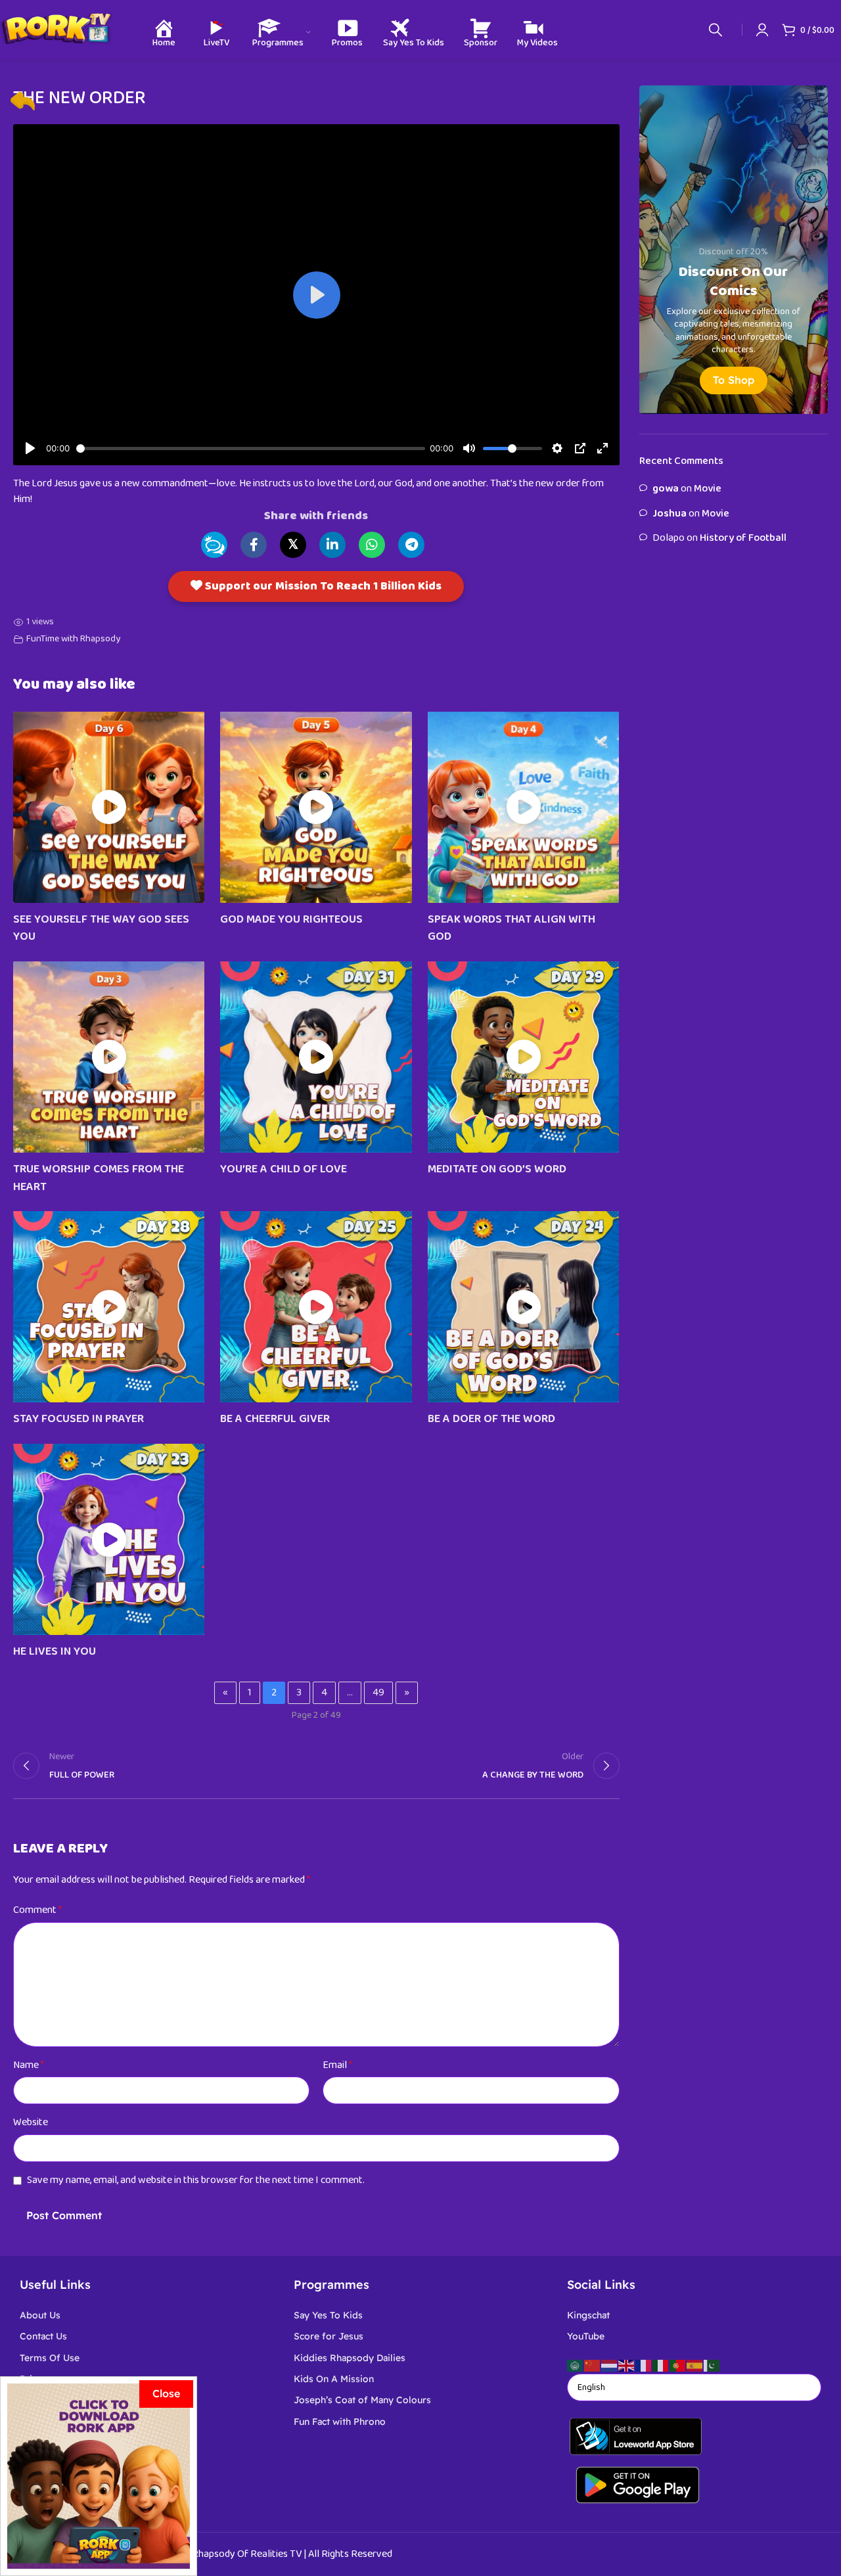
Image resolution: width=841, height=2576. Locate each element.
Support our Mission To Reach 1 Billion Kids (322, 586)
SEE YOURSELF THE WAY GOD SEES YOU (101, 928)
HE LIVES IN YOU (55, 1651)
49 (378, 1692)
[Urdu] (712, 2365)
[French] (644, 2365)
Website (31, 2122)
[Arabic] (576, 2365)
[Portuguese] (678, 2365)
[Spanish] (695, 2365)
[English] (627, 2365)
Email (337, 2065)
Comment (37, 1910)
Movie (708, 489)
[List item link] (147, 2315)
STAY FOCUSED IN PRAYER (79, 1419)
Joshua (670, 514)
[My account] (762, 30)
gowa (666, 489)
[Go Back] (23, 101)
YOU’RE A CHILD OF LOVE (284, 1169)
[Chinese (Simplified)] (593, 2365)
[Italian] (661, 2365)
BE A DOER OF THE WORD (491, 1419)
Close (166, 2393)
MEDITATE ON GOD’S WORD (497, 1169)
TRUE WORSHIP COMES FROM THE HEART (99, 1178)
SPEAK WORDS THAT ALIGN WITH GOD (511, 928)
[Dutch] (610, 2365)
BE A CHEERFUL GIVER (275, 1419)
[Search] (716, 30)
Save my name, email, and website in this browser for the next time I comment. (196, 2180)
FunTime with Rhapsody (73, 639)
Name (29, 2065)
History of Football (743, 538)
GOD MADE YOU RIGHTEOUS (291, 919)
